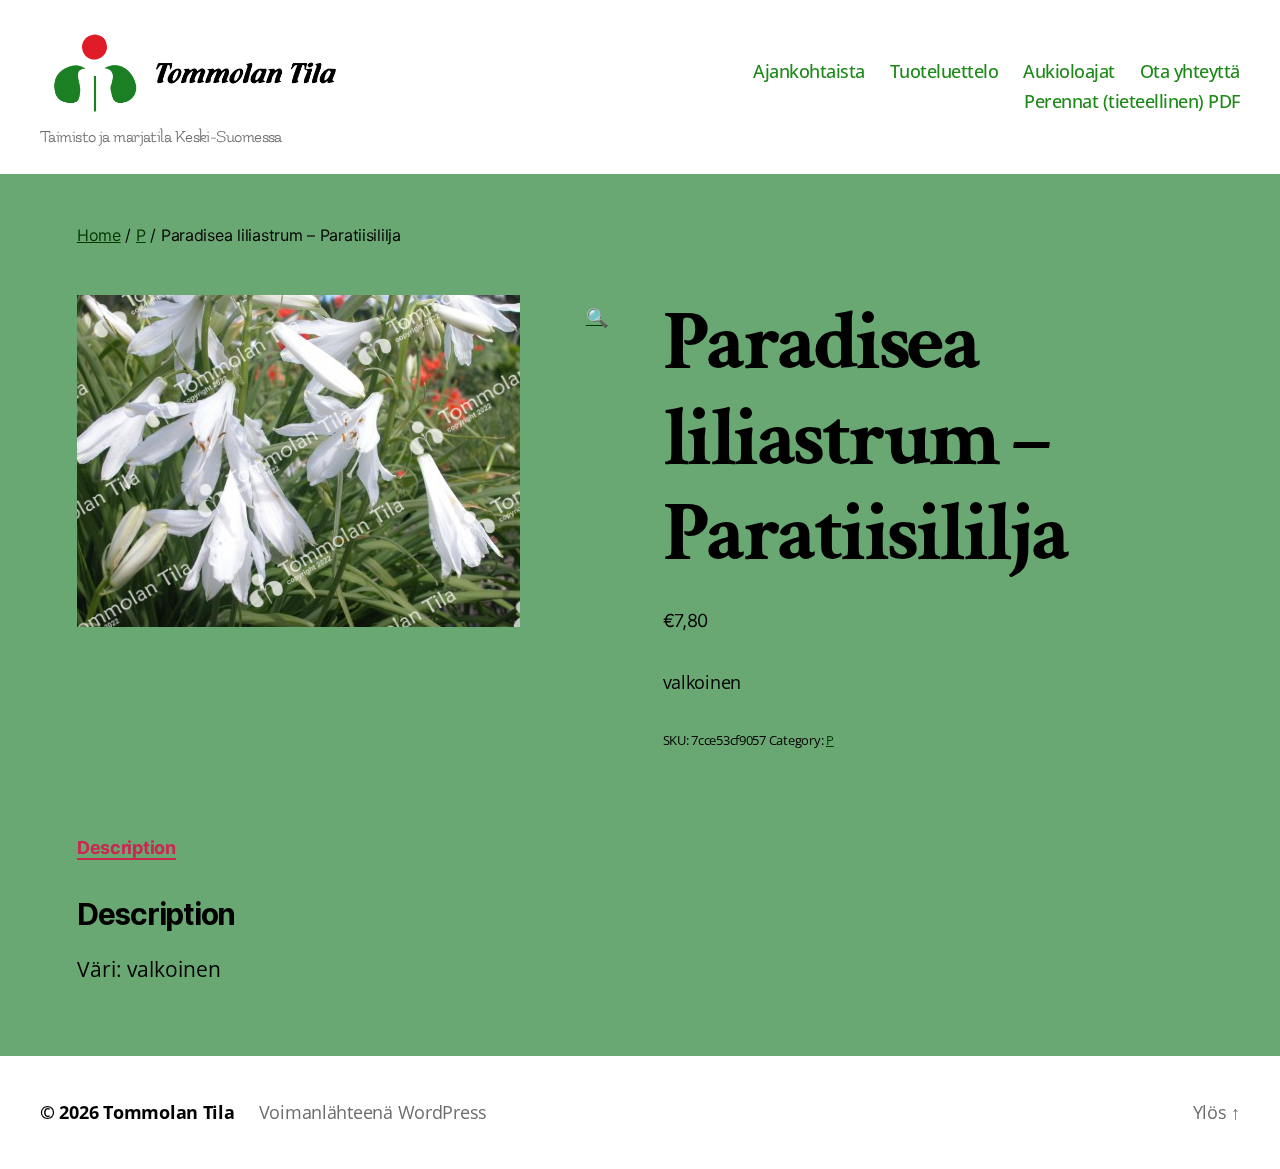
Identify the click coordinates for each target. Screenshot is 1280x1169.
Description (126, 847)
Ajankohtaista (809, 72)
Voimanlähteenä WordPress (373, 1112)
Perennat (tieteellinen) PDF (1132, 102)
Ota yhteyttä (1190, 72)
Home (99, 235)
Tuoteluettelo (944, 72)
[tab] (126, 847)
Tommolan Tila (169, 1112)
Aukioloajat (1069, 72)
